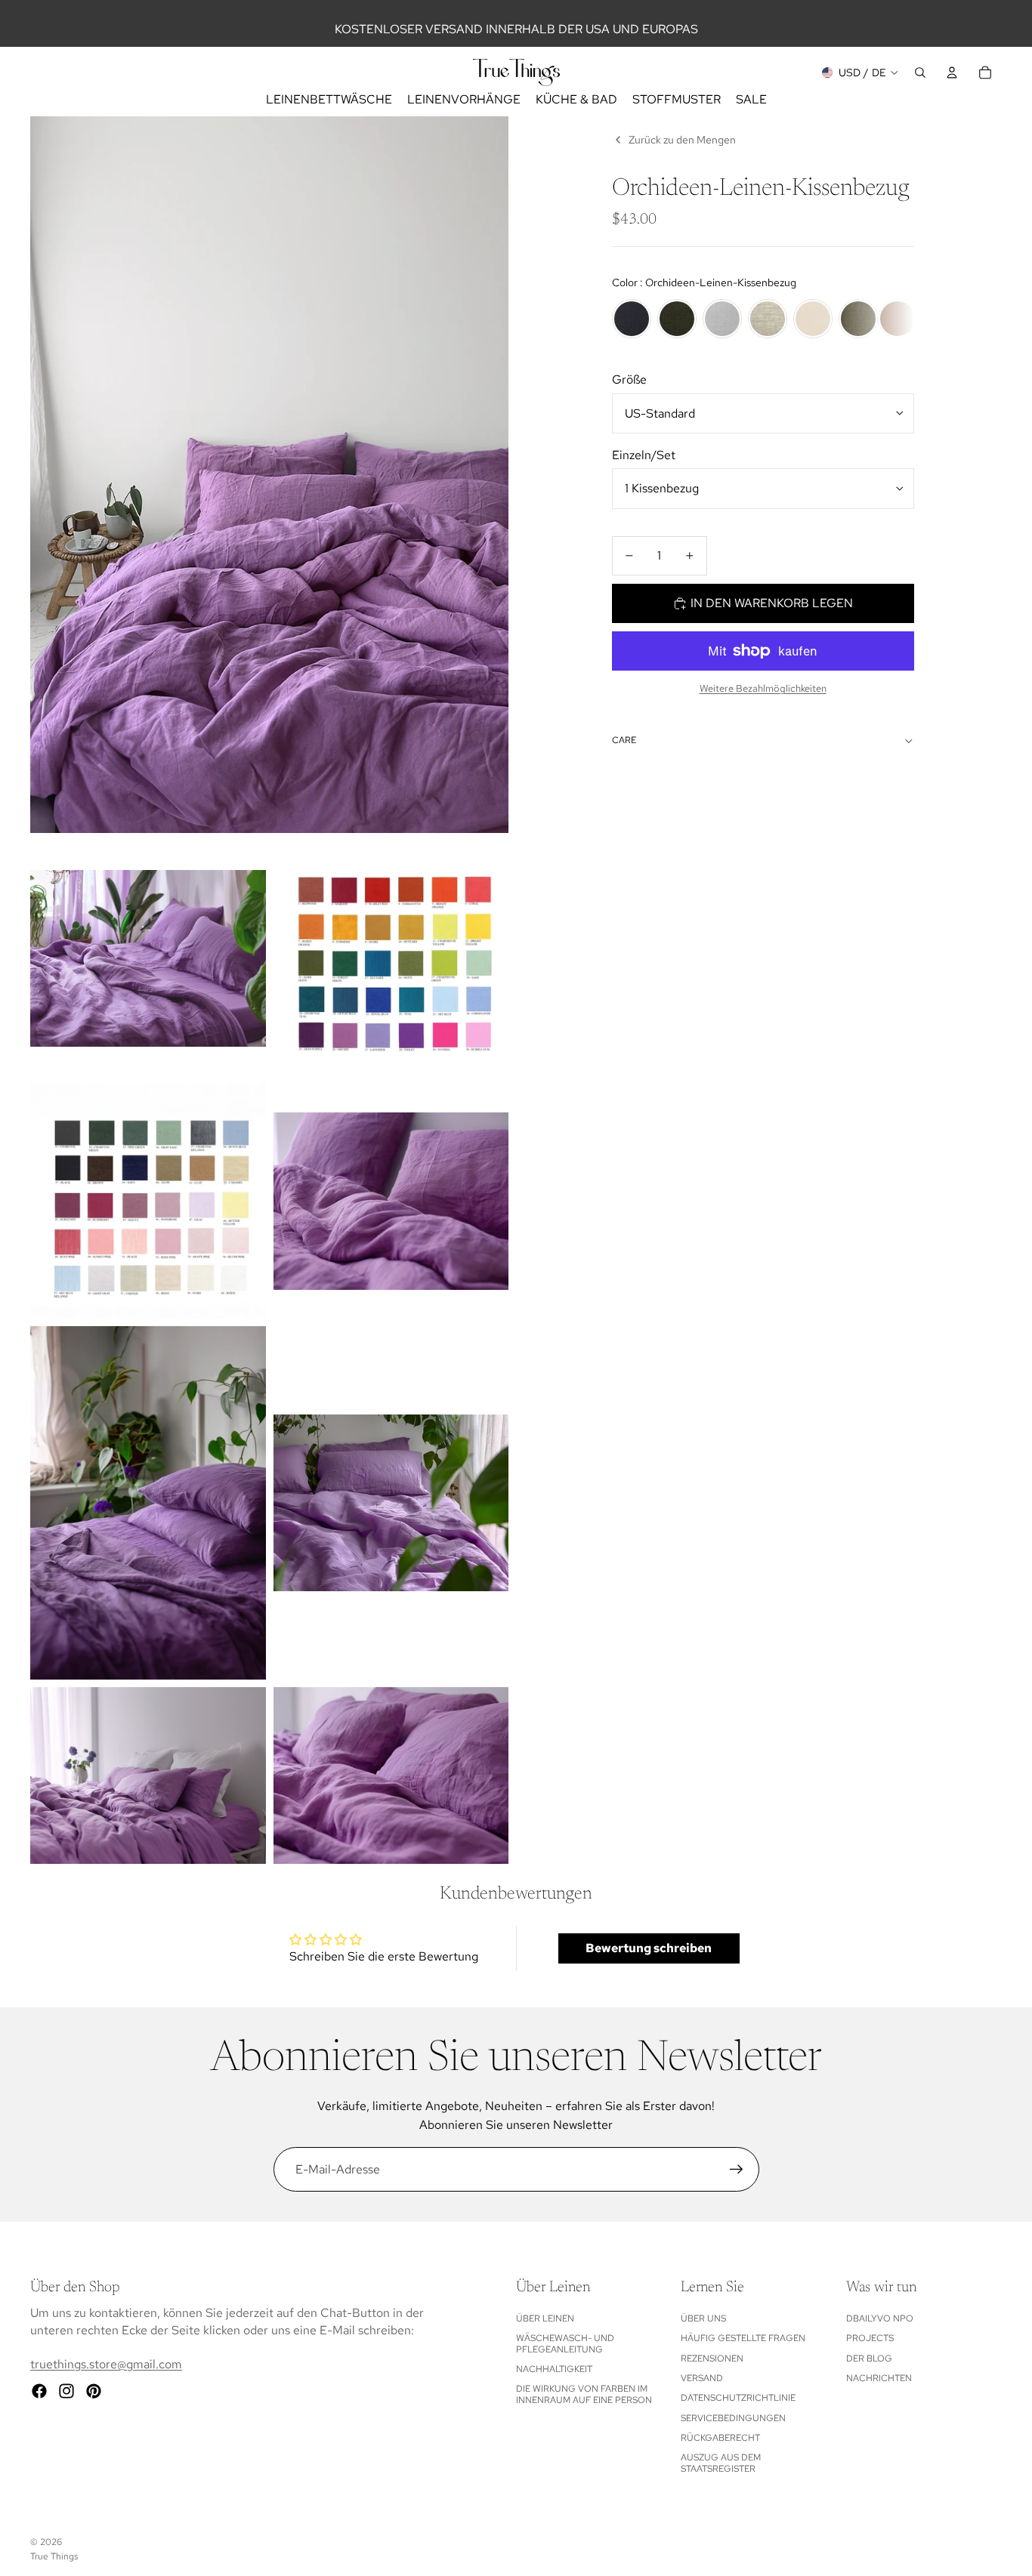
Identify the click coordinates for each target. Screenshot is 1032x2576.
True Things (54, 2556)
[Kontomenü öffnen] (952, 72)
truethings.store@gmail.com (106, 2364)
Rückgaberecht (720, 2438)
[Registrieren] (737, 2170)
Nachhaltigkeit (554, 2369)
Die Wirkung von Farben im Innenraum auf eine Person (584, 2394)
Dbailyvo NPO (880, 2318)
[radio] (632, 319)
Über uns (703, 2318)
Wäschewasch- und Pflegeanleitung (565, 2343)
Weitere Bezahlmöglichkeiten (763, 688)
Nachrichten (879, 2378)
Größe (629, 379)
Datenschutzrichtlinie (738, 2398)
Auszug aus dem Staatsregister (721, 2463)
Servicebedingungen (733, 2418)
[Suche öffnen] (920, 72)
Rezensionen (712, 2359)
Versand (702, 2378)
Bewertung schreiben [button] (649, 1948)
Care (624, 740)
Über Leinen (545, 2318)
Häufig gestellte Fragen (743, 2338)
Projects (870, 2338)
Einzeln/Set (644, 455)
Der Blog (869, 2359)
